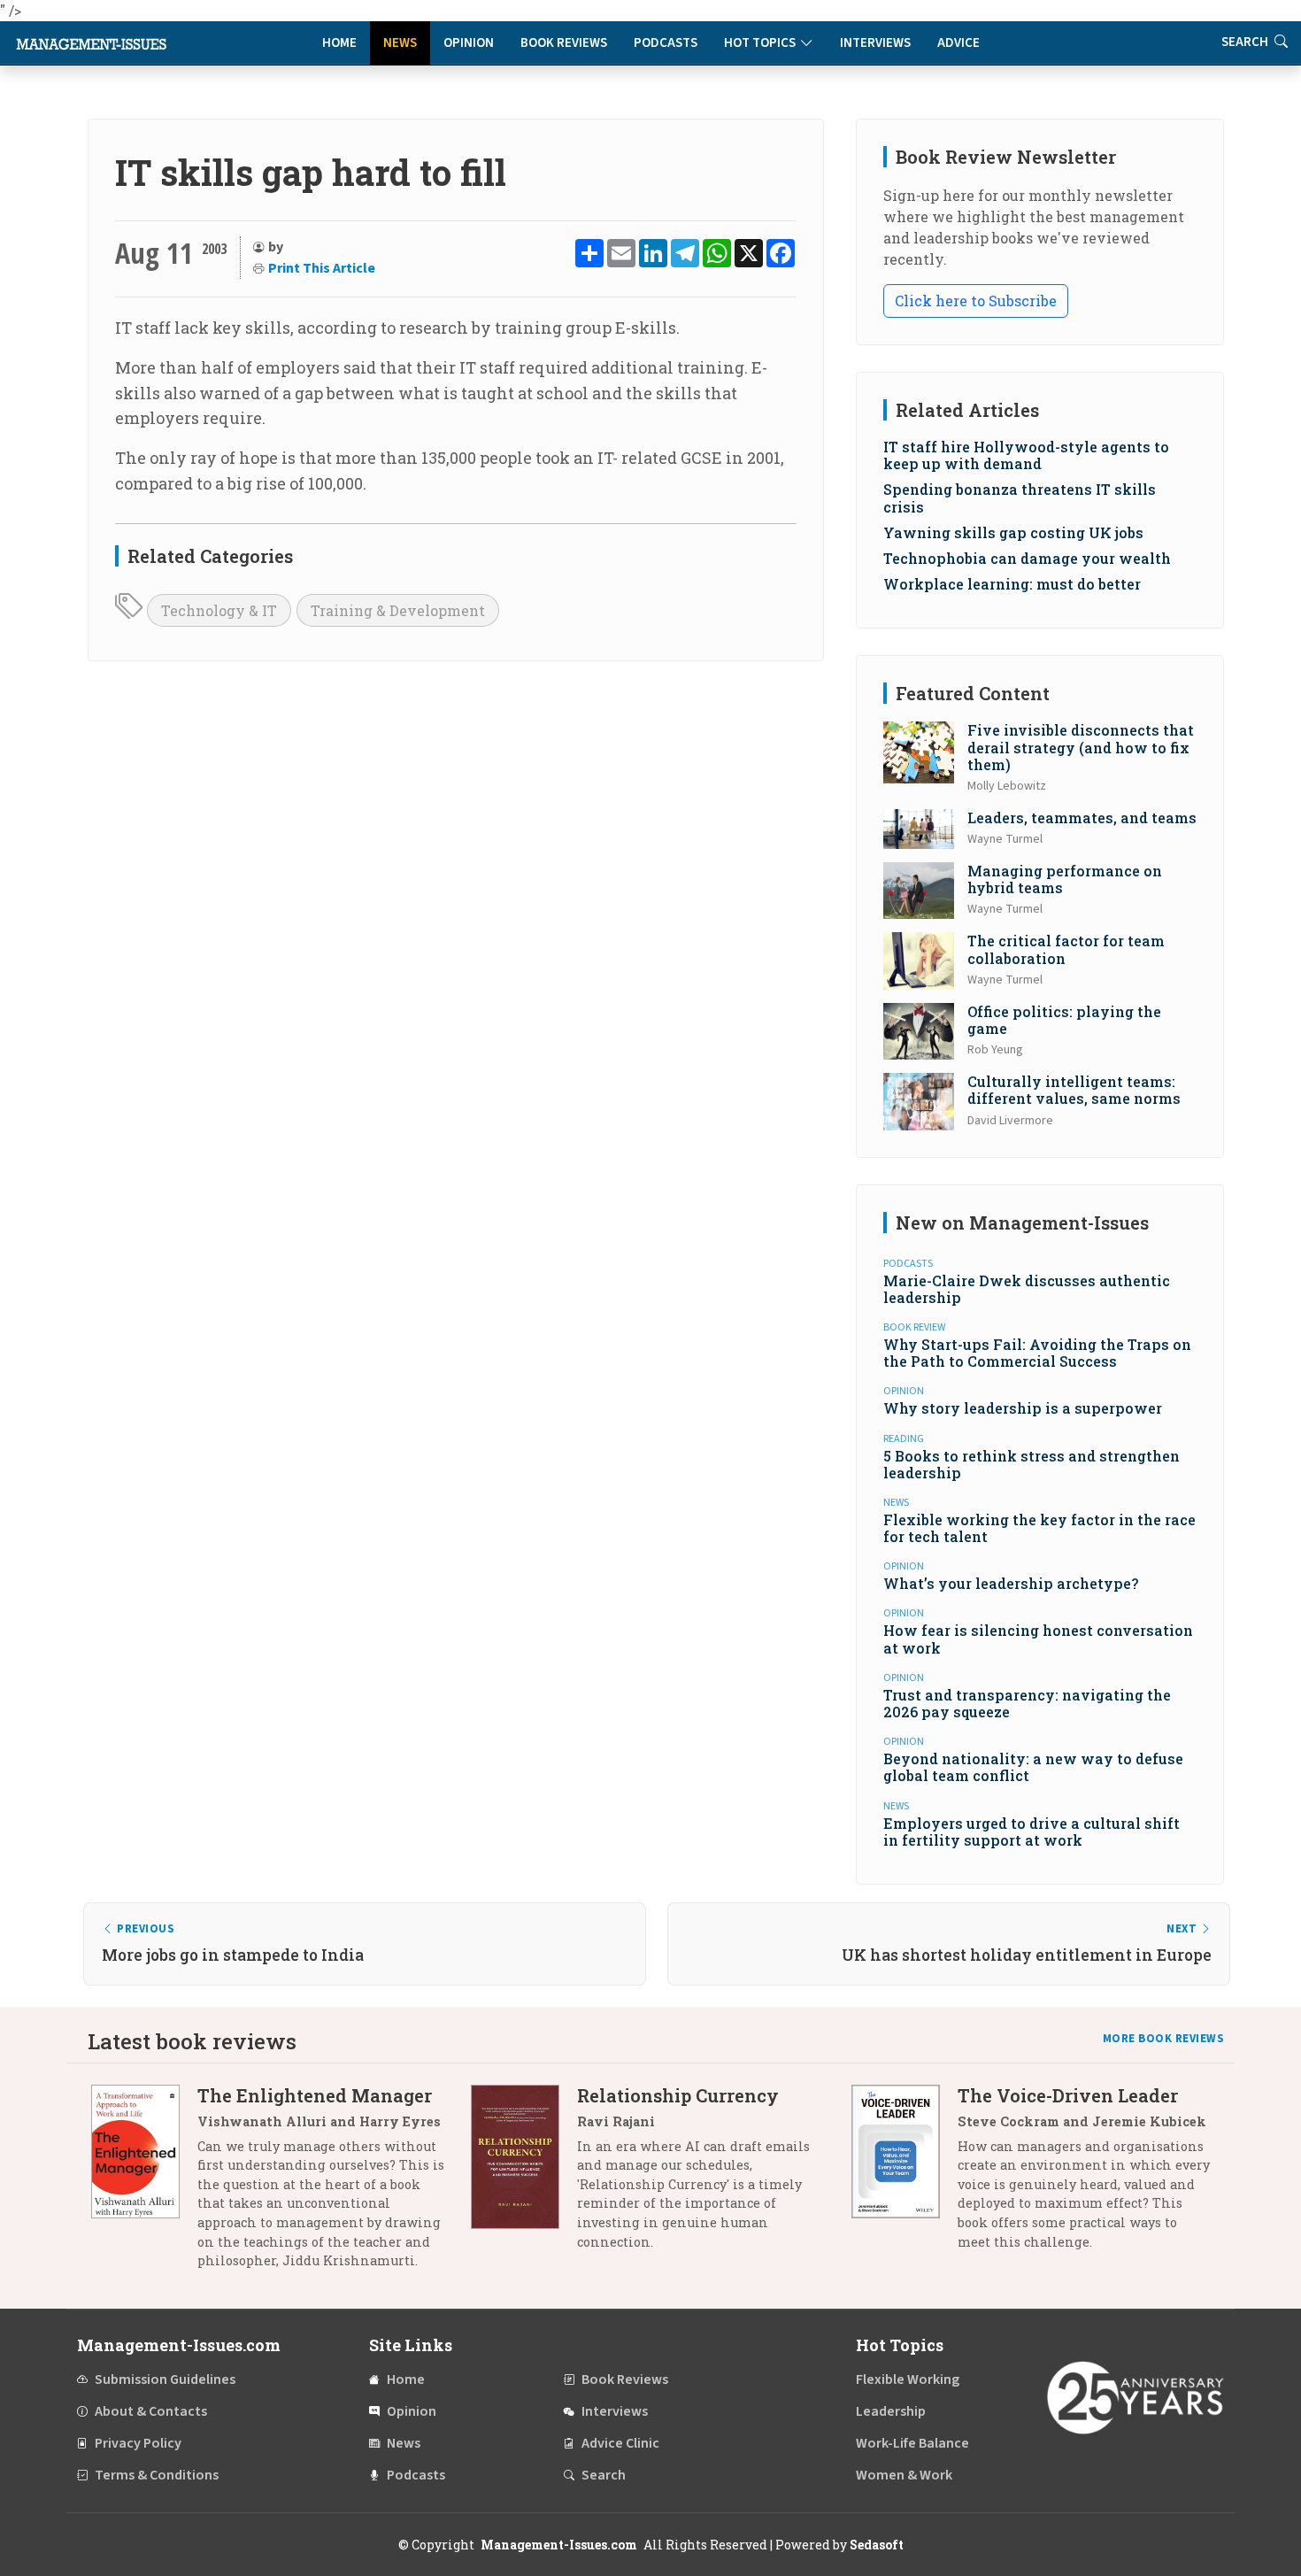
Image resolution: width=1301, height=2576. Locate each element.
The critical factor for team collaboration (1066, 949)
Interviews (875, 43)
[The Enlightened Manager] (144, 2185)
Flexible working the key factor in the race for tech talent (1039, 1528)
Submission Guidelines (165, 2379)
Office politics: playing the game (1064, 1020)
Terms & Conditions (157, 2475)
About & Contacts (151, 2411)
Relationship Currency (678, 2095)
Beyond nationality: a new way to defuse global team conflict (1033, 1767)
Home (339, 43)
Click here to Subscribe (976, 301)
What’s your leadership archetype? (1011, 1583)
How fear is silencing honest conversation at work (1038, 1639)
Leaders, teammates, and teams (1082, 818)
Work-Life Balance (912, 2443)
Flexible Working (908, 2379)
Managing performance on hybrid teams (1065, 879)
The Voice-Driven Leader (1068, 2095)
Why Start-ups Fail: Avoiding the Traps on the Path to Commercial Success (1037, 1353)
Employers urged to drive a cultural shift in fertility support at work (1032, 1832)
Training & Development (398, 610)
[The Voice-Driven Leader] (905, 2175)
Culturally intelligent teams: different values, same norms (1074, 1090)
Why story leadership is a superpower (1023, 1408)
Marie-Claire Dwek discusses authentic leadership (1027, 1289)
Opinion (469, 43)
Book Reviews (564, 43)
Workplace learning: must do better (1012, 584)
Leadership (891, 2411)
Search (1246, 42)
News (400, 43)
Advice (958, 43)
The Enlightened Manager (315, 2095)
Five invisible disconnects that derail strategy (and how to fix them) (1081, 747)
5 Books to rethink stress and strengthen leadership (1032, 1464)
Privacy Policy (138, 2443)
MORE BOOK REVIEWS (1164, 2039)
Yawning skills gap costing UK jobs (1013, 532)
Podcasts (666, 43)
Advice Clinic (620, 2443)
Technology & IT (219, 610)
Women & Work (904, 2475)
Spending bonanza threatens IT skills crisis (1020, 497)
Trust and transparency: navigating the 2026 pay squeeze (1027, 1703)
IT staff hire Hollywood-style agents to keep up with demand (1026, 455)
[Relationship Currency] (524, 2175)
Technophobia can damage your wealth (1027, 558)
